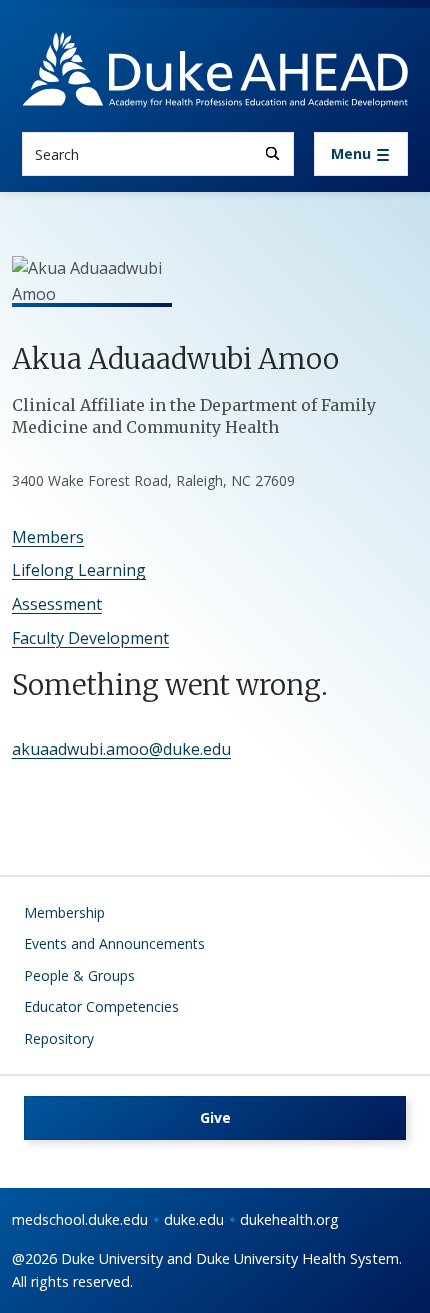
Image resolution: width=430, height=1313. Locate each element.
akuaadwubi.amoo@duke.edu (121, 749)
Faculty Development (90, 638)
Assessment (57, 604)
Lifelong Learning (79, 570)
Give (215, 1117)
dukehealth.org (289, 1219)
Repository (59, 1038)
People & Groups (79, 975)
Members (48, 537)
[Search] (272, 153)
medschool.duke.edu (80, 1219)
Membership (64, 912)
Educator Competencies (101, 1006)
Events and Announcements (114, 943)
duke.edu (194, 1219)
